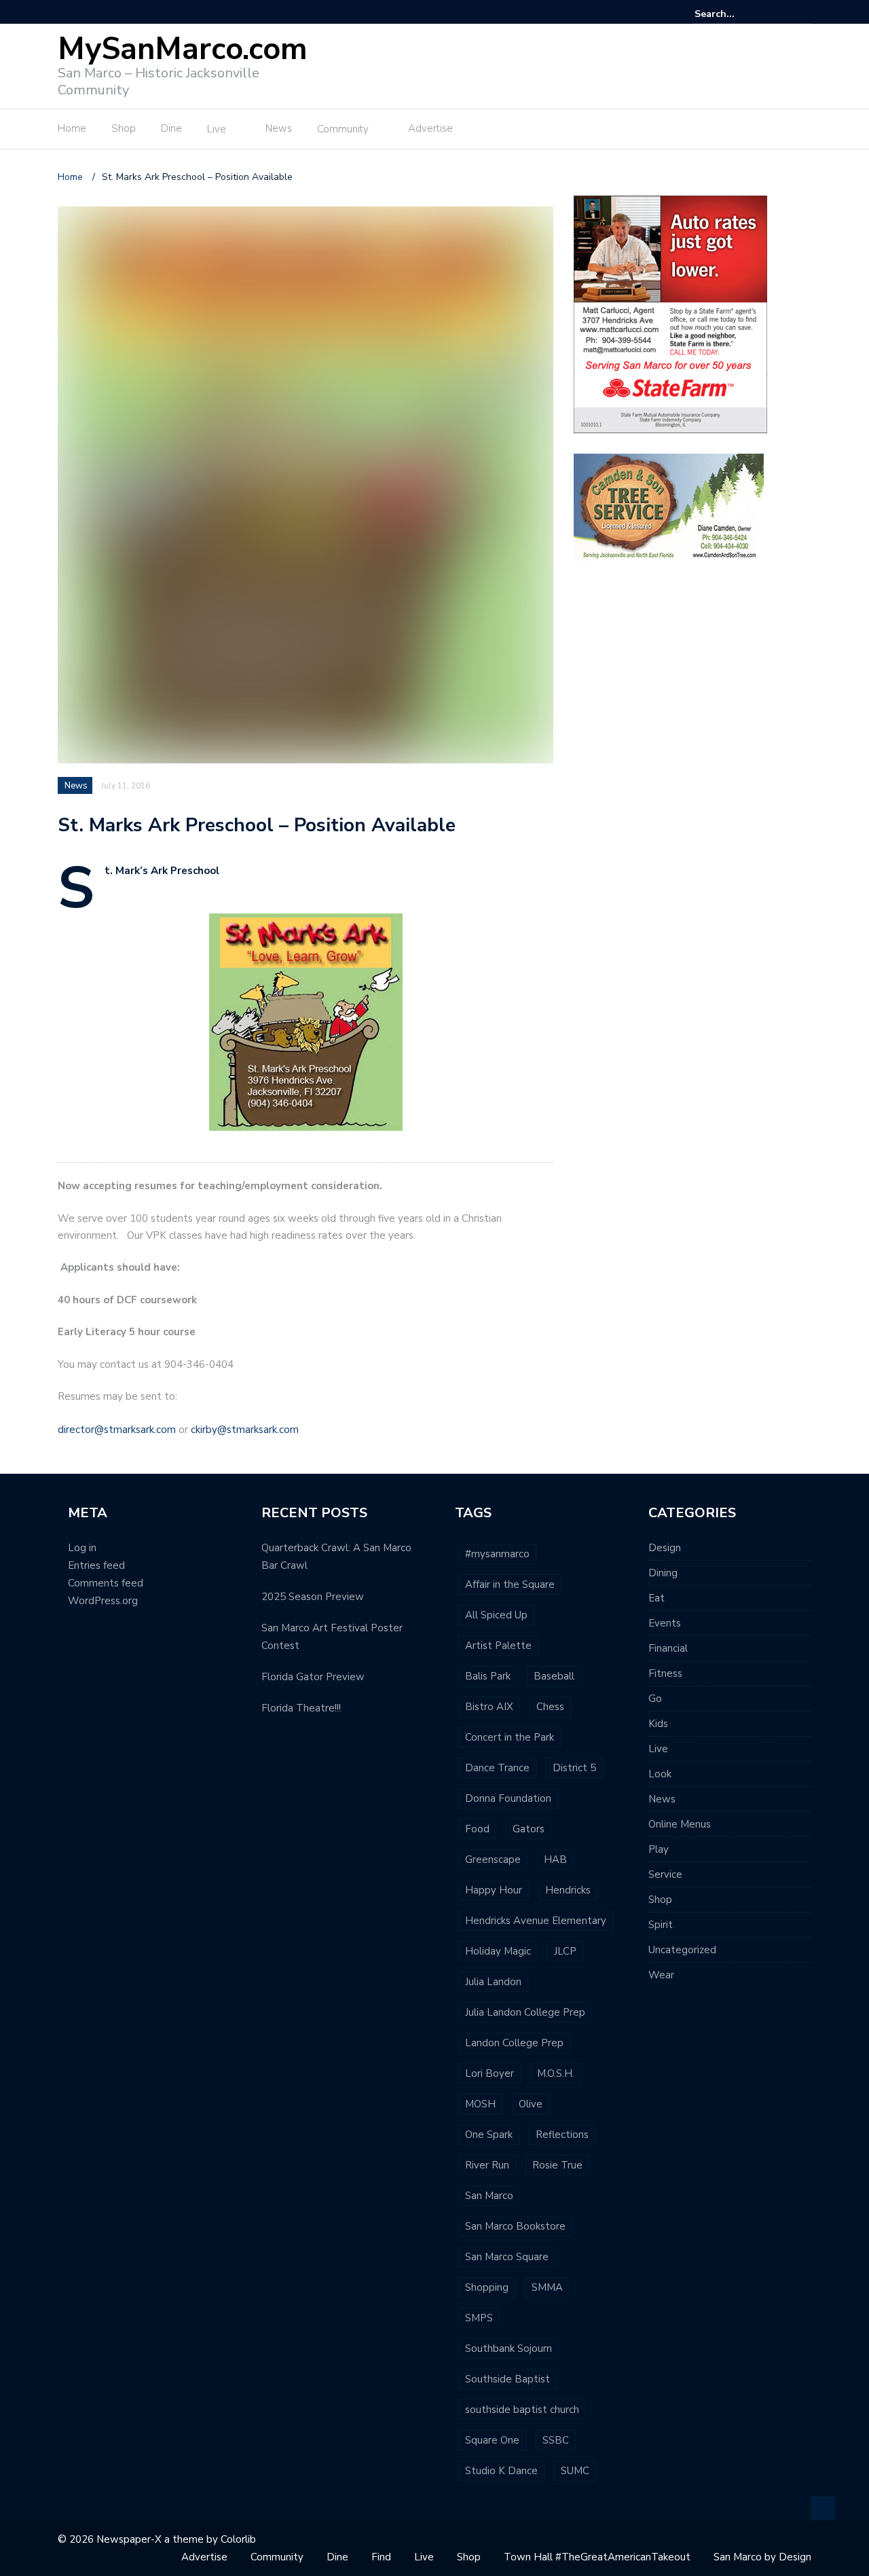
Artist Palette (498, 1646)
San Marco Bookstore (515, 2226)
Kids (658, 1724)
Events (665, 1623)
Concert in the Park (510, 1737)
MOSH (480, 2104)
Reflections (562, 2135)
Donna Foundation (508, 1798)
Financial (668, 1648)
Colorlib (238, 2539)
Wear (661, 1975)
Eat (657, 1598)
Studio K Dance (501, 2471)
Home (72, 128)
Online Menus (680, 1824)
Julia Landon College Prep (525, 2012)
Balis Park (488, 1676)
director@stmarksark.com (117, 1430)
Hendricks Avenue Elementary (536, 1921)
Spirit (661, 1925)
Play (659, 1849)
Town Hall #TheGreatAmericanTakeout (597, 2557)
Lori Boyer (489, 2073)
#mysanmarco (497, 1554)
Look (660, 1774)
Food (477, 1829)
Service (665, 1874)
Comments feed (106, 1583)
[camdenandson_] (669, 506)
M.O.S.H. (556, 2073)
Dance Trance (497, 1768)
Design (665, 1548)
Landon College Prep (514, 2043)
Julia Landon (493, 1982)
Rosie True (557, 2165)
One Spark (489, 2135)
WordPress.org (103, 1601)
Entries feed (96, 1565)
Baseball (554, 1676)
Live (217, 129)
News (279, 128)
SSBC (556, 2440)
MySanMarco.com (183, 49)
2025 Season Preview (313, 1597)
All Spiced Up (496, 1615)
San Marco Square (507, 2257)
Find (381, 2557)
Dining (663, 1573)
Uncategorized (682, 1950)
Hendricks (568, 1890)
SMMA (547, 2287)
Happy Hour (494, 1890)
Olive (531, 2104)
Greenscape (493, 1860)
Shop (124, 128)
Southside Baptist (507, 2379)
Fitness (665, 1673)
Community (343, 129)
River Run (487, 2165)
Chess (550, 1707)
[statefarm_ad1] (670, 313)
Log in (82, 1548)
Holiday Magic (498, 1951)
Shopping (487, 2287)
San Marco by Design (762, 2557)
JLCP (565, 1951)
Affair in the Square (510, 1584)
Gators (529, 1829)
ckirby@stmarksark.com (245, 1430)
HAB (555, 1860)
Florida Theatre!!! (301, 1708)
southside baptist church (522, 2410)
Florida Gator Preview (313, 1677)
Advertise (430, 128)
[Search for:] (736, 14)
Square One (492, 2440)
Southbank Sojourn (509, 2348)
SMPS (479, 2318)
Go (655, 1699)
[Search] (803, 14)
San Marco (489, 2196)
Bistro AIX (489, 1707)
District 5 (574, 1768)
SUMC (575, 2471)
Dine (171, 128)
